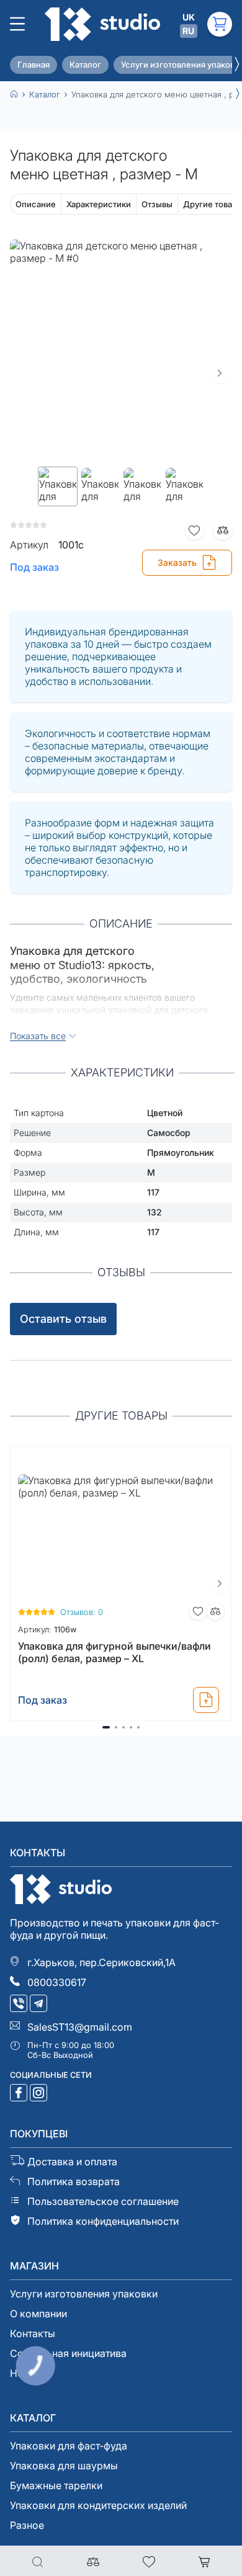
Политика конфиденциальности (103, 2221)
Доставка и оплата (72, 2162)
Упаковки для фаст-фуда (69, 2446)
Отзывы (157, 204)
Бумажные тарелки (56, 2485)
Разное (27, 2525)
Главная (34, 65)
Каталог (85, 65)
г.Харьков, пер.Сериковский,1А (101, 1962)
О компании (38, 2314)
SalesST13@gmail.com (80, 2027)
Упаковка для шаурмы (64, 2466)
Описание (36, 204)
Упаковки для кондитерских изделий (98, 2505)
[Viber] (20, 2005)
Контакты (33, 2333)
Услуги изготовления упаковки (84, 2294)
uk (189, 17)
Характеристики (99, 204)
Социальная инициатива (68, 2353)
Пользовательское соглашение (103, 2201)
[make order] (206, 1700)
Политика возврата (74, 2181)
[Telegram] (40, 2005)
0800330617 (57, 1982)
